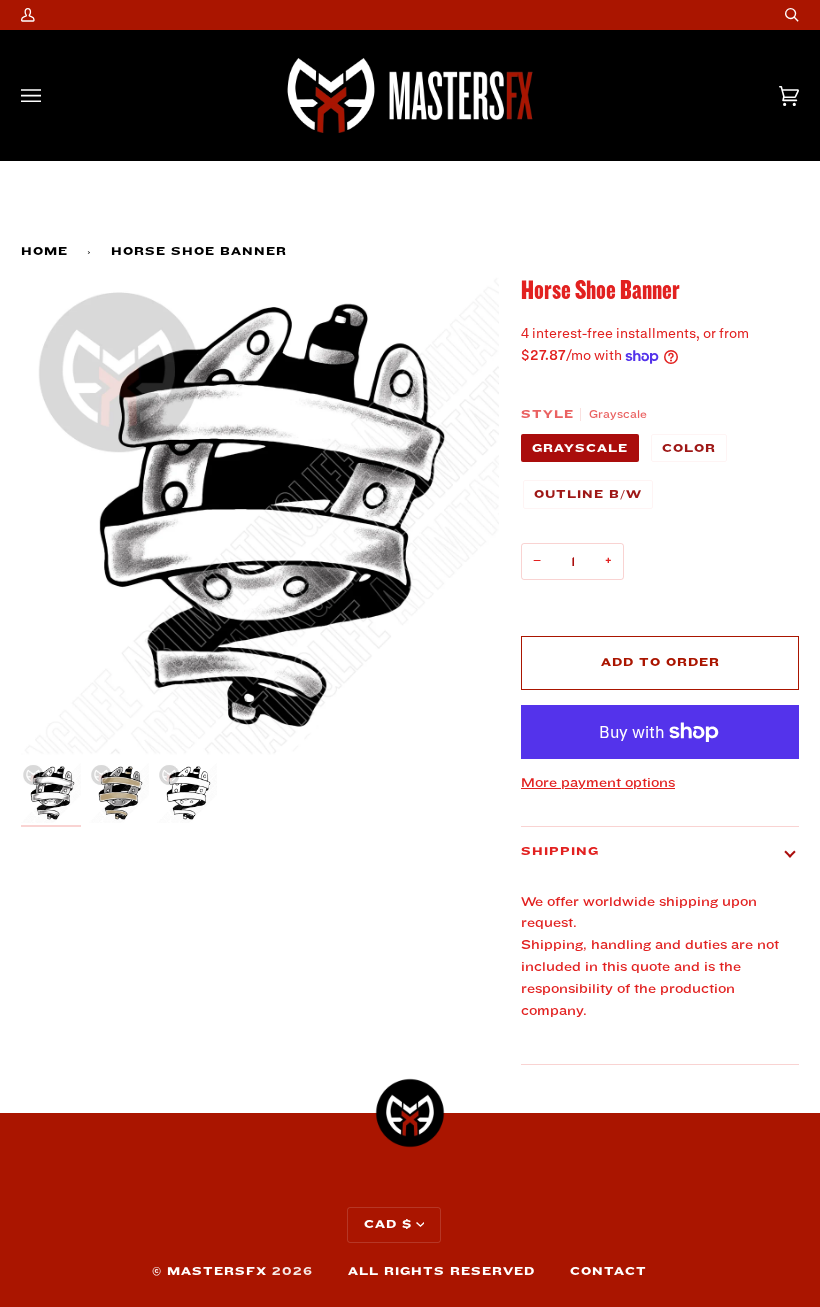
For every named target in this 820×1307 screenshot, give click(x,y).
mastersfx (217, 1271)
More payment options (598, 782)
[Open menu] (51, 95)
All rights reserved (441, 1271)
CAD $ (388, 1224)
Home (44, 251)
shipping (560, 851)
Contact (608, 1271)
